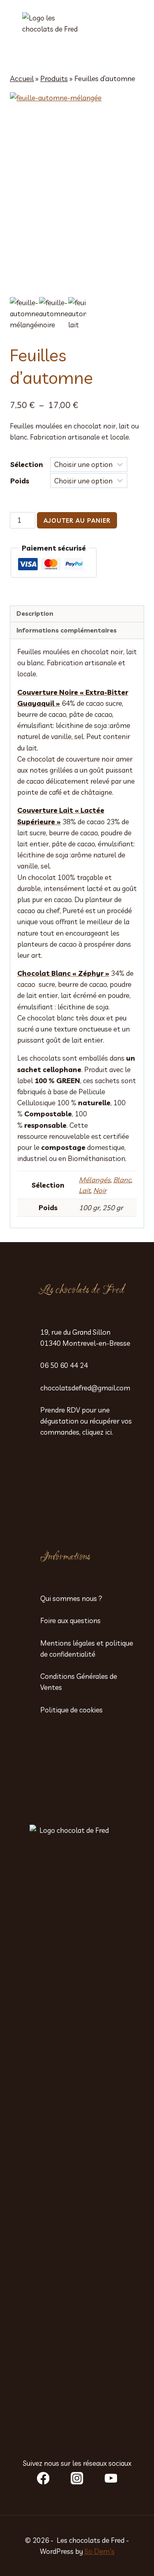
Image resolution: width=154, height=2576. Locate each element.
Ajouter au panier (77, 520)
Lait (85, 1190)
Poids (20, 481)
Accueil (22, 78)
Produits (54, 78)
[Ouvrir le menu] (131, 33)
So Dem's (100, 2551)
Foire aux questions (70, 1620)
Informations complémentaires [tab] (67, 630)
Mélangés (95, 1180)
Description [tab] (35, 613)
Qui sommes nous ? (71, 1598)
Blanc (122, 1180)
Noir (100, 1190)
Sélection (27, 464)
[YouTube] (111, 2478)
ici (108, 1432)
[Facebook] (43, 2478)
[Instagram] (77, 2478)
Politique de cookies (71, 1710)
